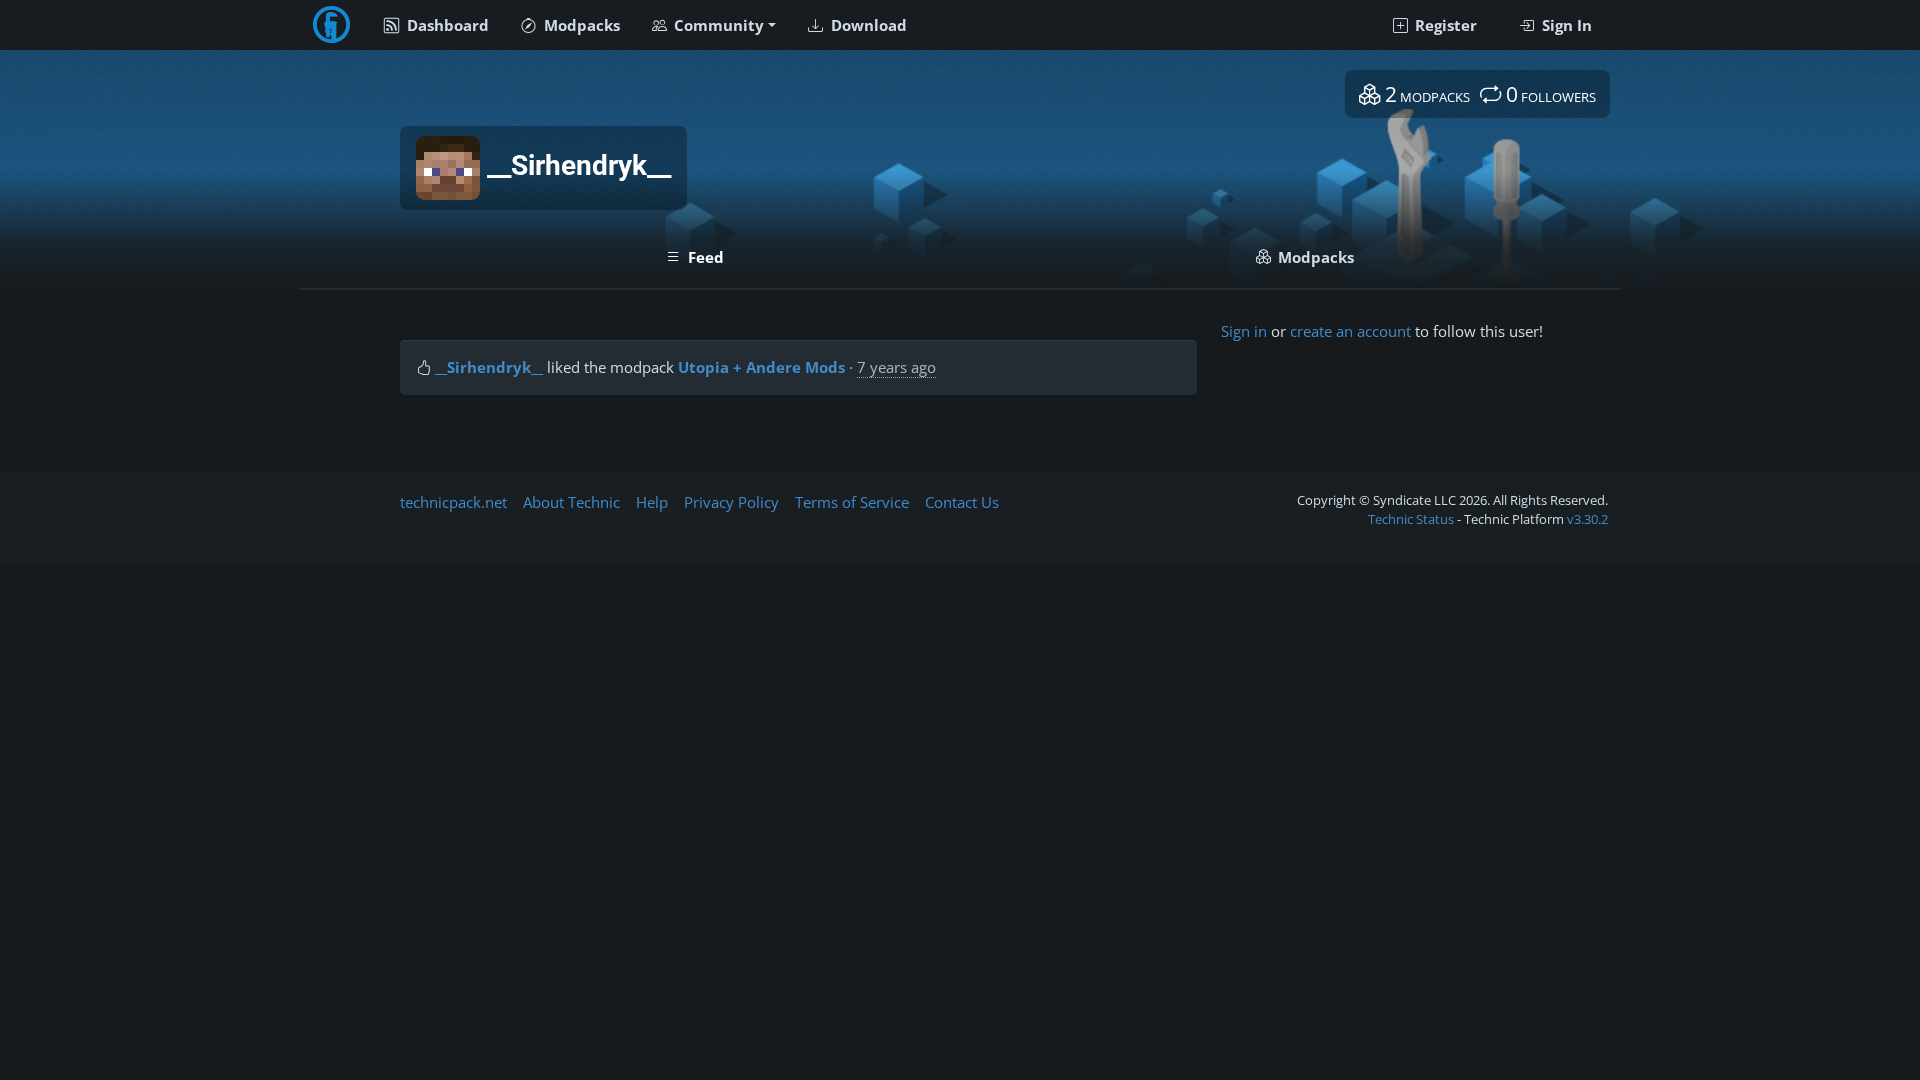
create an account (1350, 331)
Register (1444, 25)
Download (867, 25)
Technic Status (1411, 519)
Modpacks (580, 25)
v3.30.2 (1587, 519)
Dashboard (446, 25)
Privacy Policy (731, 502)
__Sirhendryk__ (489, 367)
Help (652, 502)
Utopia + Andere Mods (761, 367)
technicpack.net (453, 502)
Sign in (1244, 331)
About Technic (571, 502)
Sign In (1565, 25)
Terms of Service (852, 502)
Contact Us (962, 502)
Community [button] (717, 25)
